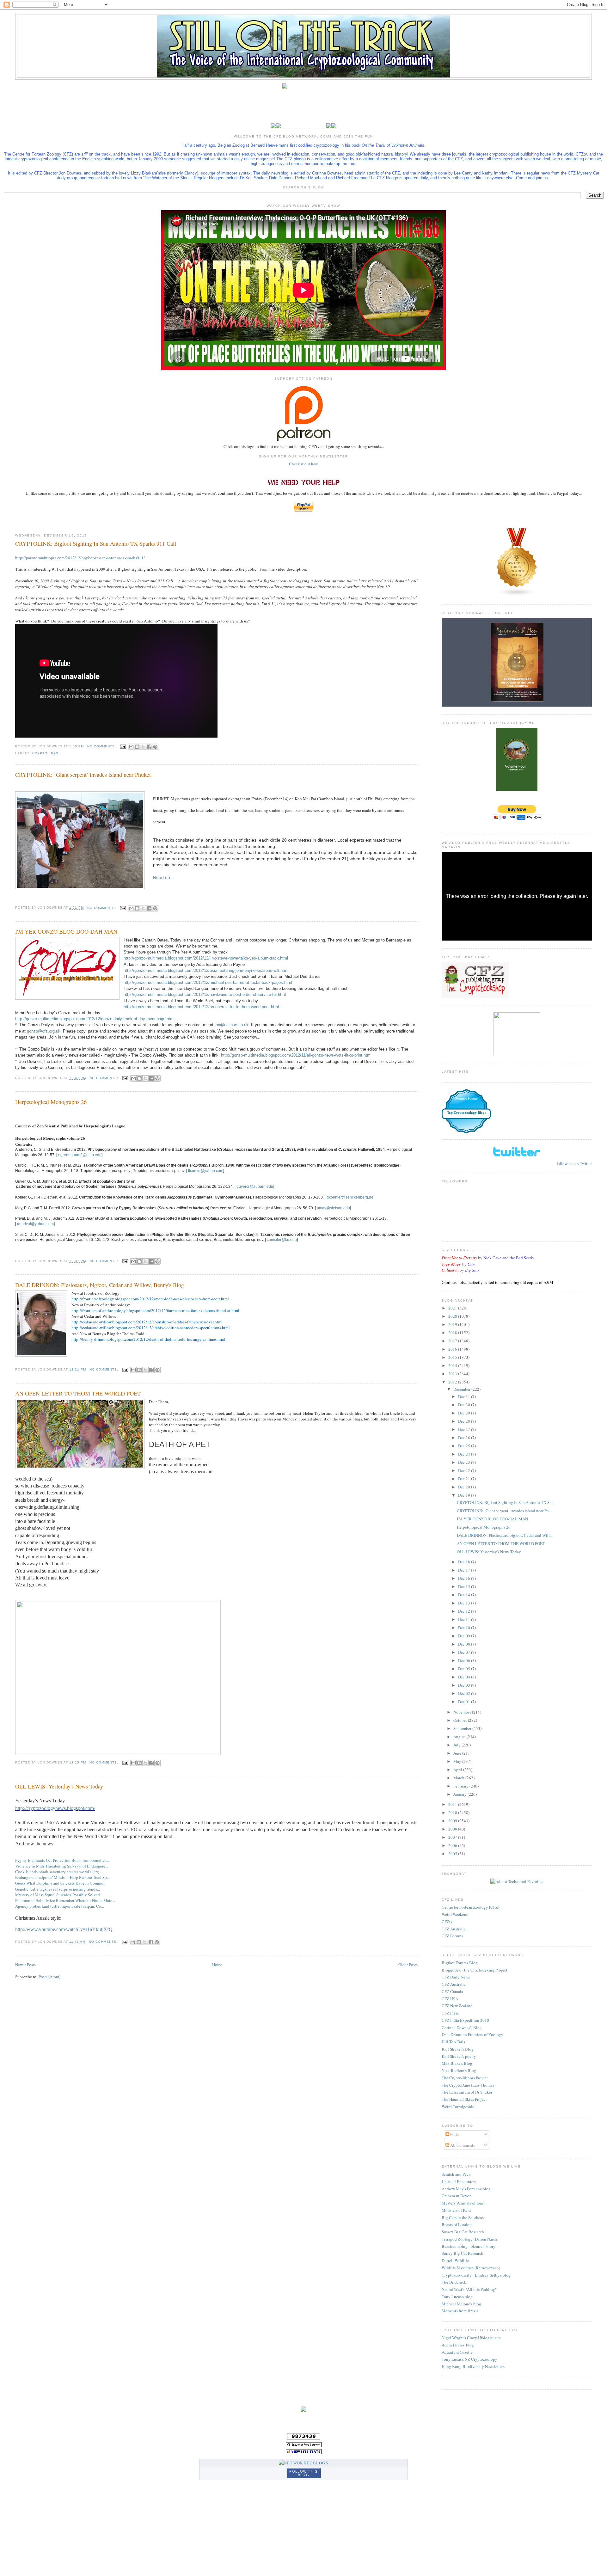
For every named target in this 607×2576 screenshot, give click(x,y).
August (460, 1737)
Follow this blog (303, 2473)
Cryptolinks (45, 753)
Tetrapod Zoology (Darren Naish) (470, 2239)
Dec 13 (465, 1603)
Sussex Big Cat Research (463, 2232)
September (463, 1728)
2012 (453, 1382)
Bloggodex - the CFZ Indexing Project (475, 1970)
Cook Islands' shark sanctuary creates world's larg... (58, 1872)
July (457, 1745)
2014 (453, 1365)
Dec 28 (465, 1421)
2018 (453, 1333)
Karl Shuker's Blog (458, 2049)
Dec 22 (465, 1470)
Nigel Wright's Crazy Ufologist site (471, 2338)
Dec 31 (465, 1396)
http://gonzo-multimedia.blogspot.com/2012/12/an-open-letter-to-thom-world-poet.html (201, 1007)
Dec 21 (465, 1479)
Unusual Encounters (459, 2181)
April (458, 1769)
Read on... (163, 877)
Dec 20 (465, 1487)
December (462, 1389)
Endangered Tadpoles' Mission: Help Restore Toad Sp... (62, 1877)
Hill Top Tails (453, 2042)
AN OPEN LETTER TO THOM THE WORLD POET (78, 1393)
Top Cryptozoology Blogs (466, 1113)
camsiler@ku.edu (282, 1240)
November (463, 1712)
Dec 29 (465, 1413)
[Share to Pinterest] (155, 747)
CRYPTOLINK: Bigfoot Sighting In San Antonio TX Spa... (507, 1502)
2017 (453, 1341)
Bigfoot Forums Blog (460, 1963)
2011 (453, 1804)
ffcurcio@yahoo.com (206, 1171)
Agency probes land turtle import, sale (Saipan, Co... (60, 1906)
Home (217, 1965)
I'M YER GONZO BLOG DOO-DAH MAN (66, 931)
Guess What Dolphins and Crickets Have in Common (60, 1883)
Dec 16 (465, 1578)
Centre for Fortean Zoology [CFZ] (470, 1907)
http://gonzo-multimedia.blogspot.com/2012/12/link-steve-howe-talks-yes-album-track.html (206, 958)
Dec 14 (465, 1595)
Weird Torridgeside (458, 2107)
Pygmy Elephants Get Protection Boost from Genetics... (62, 1860)
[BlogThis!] (137, 747)
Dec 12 (465, 1611)
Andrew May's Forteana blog (466, 2189)
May (458, 1761)
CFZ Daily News (456, 1977)
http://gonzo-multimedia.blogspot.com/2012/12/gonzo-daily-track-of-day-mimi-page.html (95, 1019)
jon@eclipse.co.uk (232, 1025)
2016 (453, 1349)
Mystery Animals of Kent (463, 2203)
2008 (453, 1829)
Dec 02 (465, 1693)
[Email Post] (123, 746)
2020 (453, 1316)
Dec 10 (465, 1628)
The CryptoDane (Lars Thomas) (469, 2085)
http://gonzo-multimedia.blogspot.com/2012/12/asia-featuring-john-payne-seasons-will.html (206, 970)
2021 (453, 1308)
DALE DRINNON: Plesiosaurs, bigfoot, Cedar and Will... (505, 1535)
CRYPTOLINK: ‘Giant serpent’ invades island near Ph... (504, 1511)
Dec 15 (465, 1586)
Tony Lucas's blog (457, 2297)
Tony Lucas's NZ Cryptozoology (469, 2359)
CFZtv (447, 1922)
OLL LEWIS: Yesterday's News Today (59, 1786)
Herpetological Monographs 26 (51, 1102)
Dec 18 (465, 1562)
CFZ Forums (452, 1936)
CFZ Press (450, 2013)
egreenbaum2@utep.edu (80, 1155)
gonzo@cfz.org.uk (44, 1031)
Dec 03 (465, 1685)
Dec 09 (465, 1636)
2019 (453, 1324)
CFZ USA (450, 1999)
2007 (453, 1837)
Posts (454, 2134)
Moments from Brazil (460, 2311)
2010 (453, 1812)
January (460, 1794)
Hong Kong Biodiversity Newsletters (473, 2366)
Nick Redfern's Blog (459, 2070)
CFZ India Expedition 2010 (465, 2020)
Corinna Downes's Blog (462, 2027)
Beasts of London (457, 2224)
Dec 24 (465, 1454)
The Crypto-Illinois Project (465, 2078)
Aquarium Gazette (457, 2352)
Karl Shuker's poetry (459, 2056)
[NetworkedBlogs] (303, 2463)
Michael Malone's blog (461, 2304)
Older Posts (408, 1965)
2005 (453, 1854)
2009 (453, 1821)
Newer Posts (25, 1965)
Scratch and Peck (456, 2174)
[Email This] (131, 747)
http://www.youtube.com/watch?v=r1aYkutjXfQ (64, 1929)
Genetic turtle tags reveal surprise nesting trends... (58, 1889)
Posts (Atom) (49, 1977)
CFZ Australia (454, 1929)
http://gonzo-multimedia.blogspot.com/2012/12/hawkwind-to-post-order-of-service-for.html (205, 994)
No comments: (102, 746)
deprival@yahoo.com (35, 1224)
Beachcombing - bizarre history (469, 2246)
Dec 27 (465, 1429)
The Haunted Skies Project (464, 2099)
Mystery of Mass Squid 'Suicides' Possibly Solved (58, 1895)
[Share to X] (143, 747)
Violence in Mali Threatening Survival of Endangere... (62, 1866)
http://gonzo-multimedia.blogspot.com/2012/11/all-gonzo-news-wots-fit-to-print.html (296, 1055)
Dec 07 (465, 1652)
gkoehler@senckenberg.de (350, 1197)
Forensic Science (466, 1098)
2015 (453, 1357)
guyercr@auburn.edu (255, 1187)
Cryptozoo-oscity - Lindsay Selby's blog (476, 2275)
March (459, 1778)
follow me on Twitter (574, 1163)
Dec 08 (465, 1644)
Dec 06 (465, 1660)
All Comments (462, 2145)
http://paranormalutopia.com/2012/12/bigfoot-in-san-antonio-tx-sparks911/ (80, 558)
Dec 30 (465, 1405)
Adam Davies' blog (458, 2345)
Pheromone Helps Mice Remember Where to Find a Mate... (65, 1900)
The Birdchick (454, 2282)
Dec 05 (465, 1669)
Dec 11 (465, 1619)
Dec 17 (465, 1570)
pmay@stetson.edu (333, 1208)
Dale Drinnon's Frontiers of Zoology (472, 2034)
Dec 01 (465, 1702)
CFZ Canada (452, 1991)
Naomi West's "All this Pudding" (469, 2289)
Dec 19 (465, 1495)
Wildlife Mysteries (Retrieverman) (471, 2268)
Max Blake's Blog (457, 2063)
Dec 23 (465, 1462)
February (461, 1786)
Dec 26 (465, 1438)
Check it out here (304, 464)
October (461, 1720)
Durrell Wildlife (455, 2260)
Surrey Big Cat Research (463, 2253)
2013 (453, 1374)
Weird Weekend (455, 1914)
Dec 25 (465, 1446)
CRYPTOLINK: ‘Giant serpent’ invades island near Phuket (83, 775)
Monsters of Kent (456, 2210)
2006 (453, 1845)
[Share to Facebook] (149, 747)
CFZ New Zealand (457, 2006)
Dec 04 (465, 1677)
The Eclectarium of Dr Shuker (467, 2092)
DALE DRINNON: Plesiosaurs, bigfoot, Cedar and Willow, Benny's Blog (100, 1285)
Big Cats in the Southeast (463, 2217)
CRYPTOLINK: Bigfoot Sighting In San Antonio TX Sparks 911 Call (96, 543)
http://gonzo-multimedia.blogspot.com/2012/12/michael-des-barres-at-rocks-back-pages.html (208, 982)
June (458, 1753)
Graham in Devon (457, 2196)
